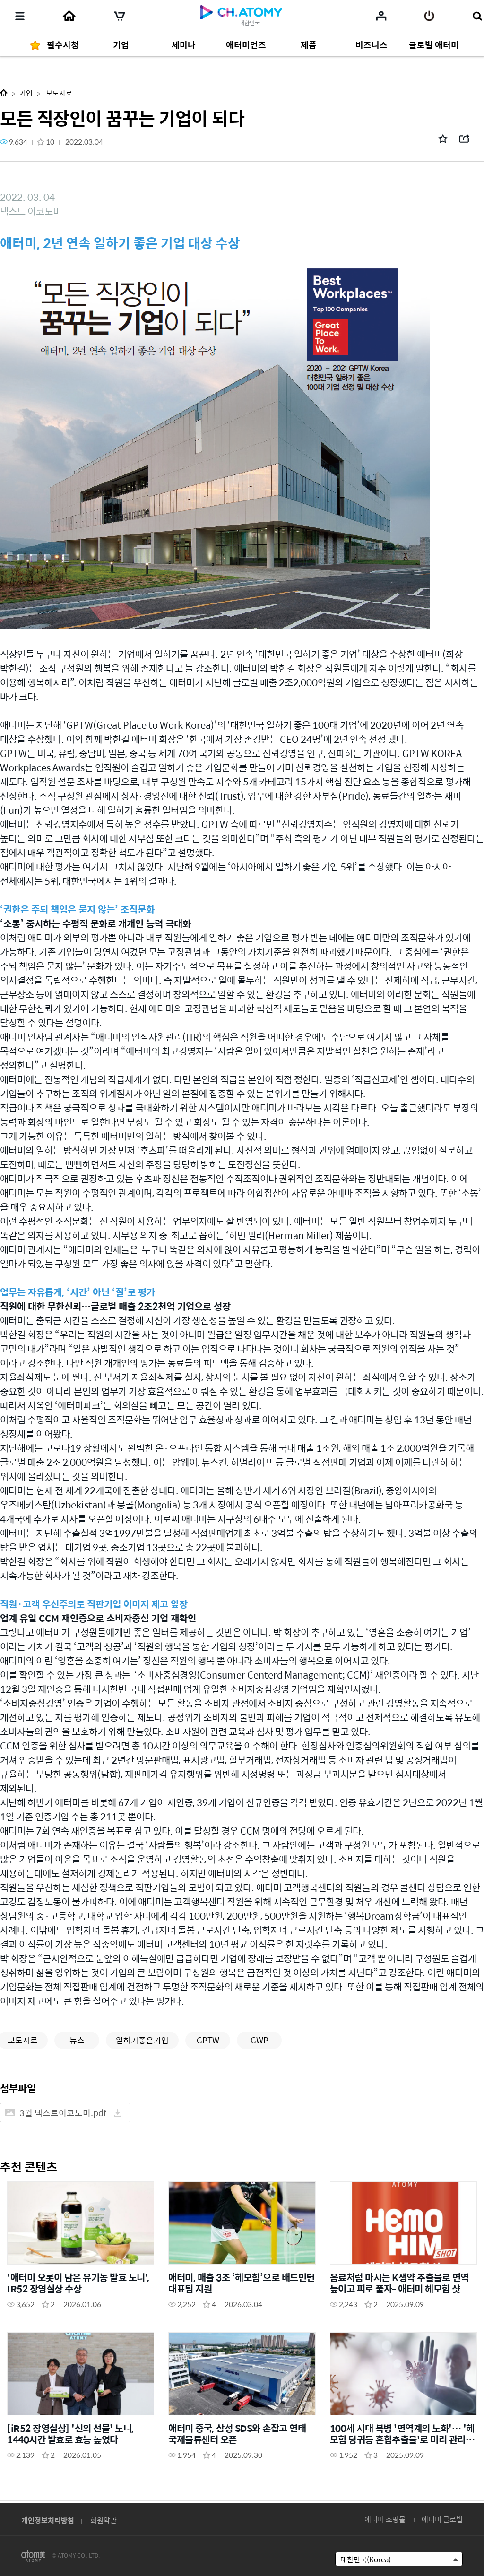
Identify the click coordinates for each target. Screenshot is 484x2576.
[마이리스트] (381, 16)
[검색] (477, 16)
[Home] (69, 16)
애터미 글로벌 (442, 2519)
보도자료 (58, 93)
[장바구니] (120, 16)
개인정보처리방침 (48, 2520)
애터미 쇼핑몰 (385, 2519)
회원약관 (104, 2520)
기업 (26, 93)
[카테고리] (20, 16)
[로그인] (429, 16)
